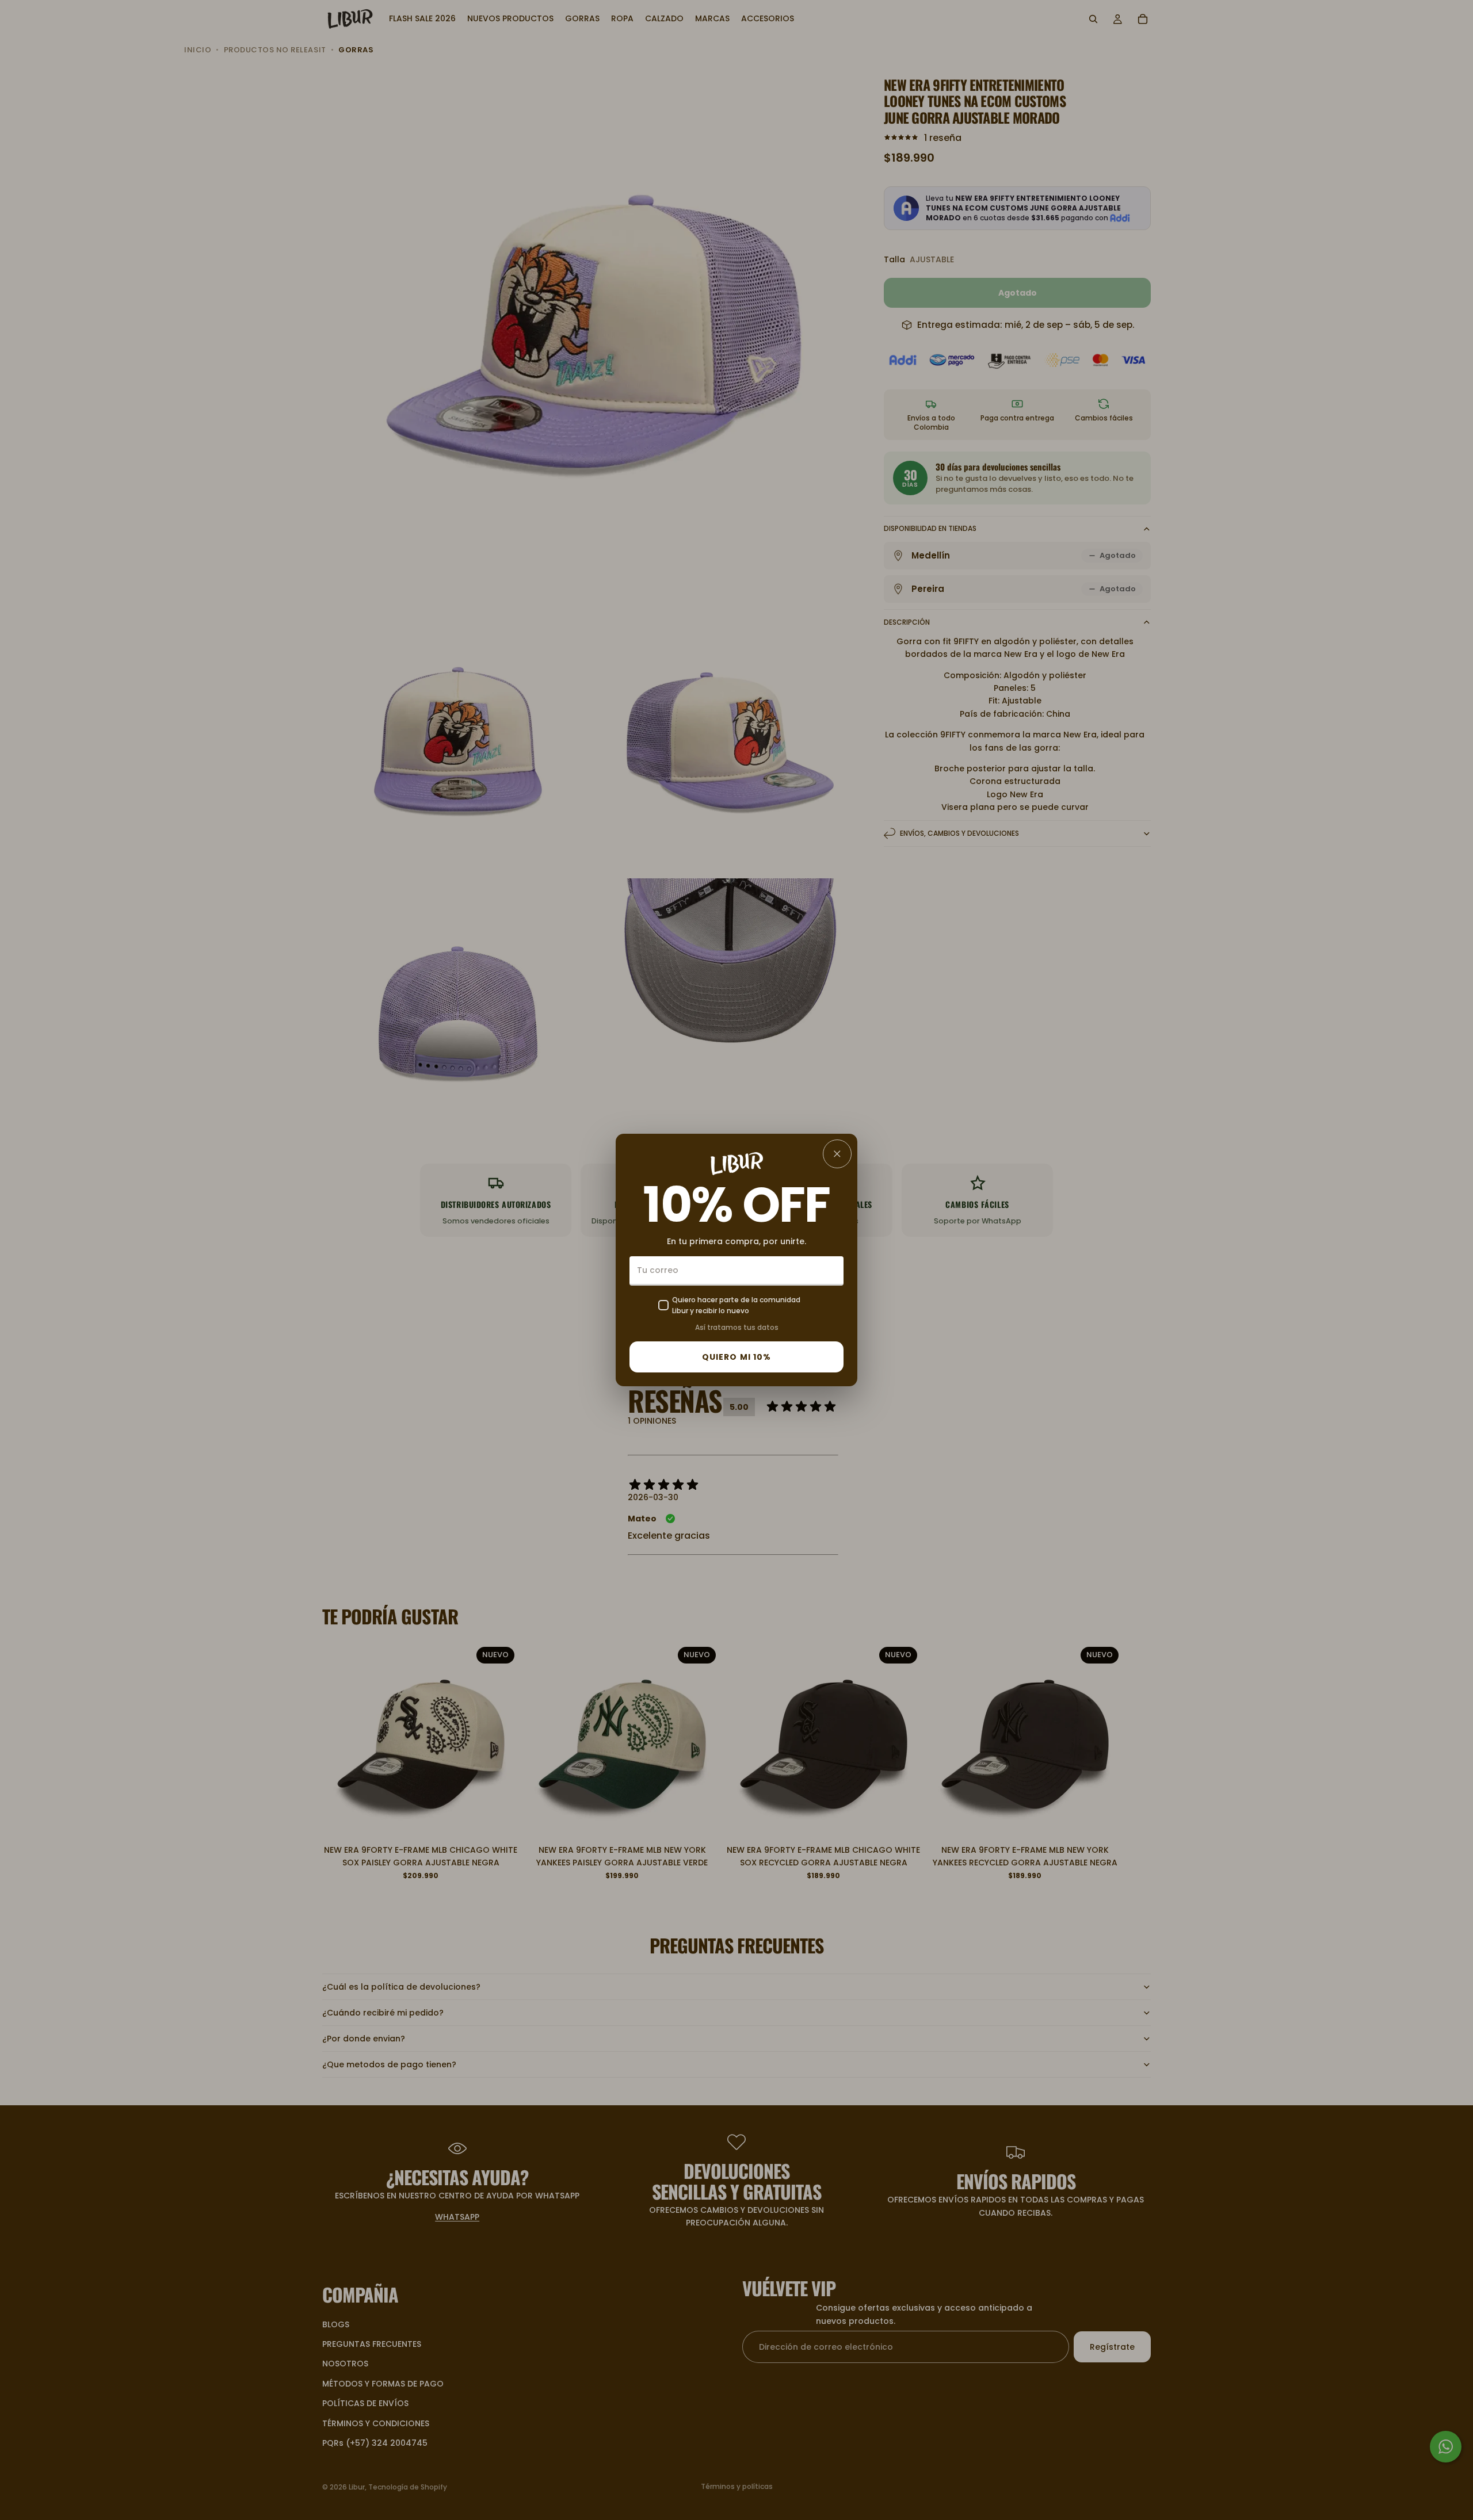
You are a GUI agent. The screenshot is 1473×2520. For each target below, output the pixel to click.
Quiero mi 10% (737, 1357)
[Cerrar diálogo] (837, 1154)
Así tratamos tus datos (737, 1327)
